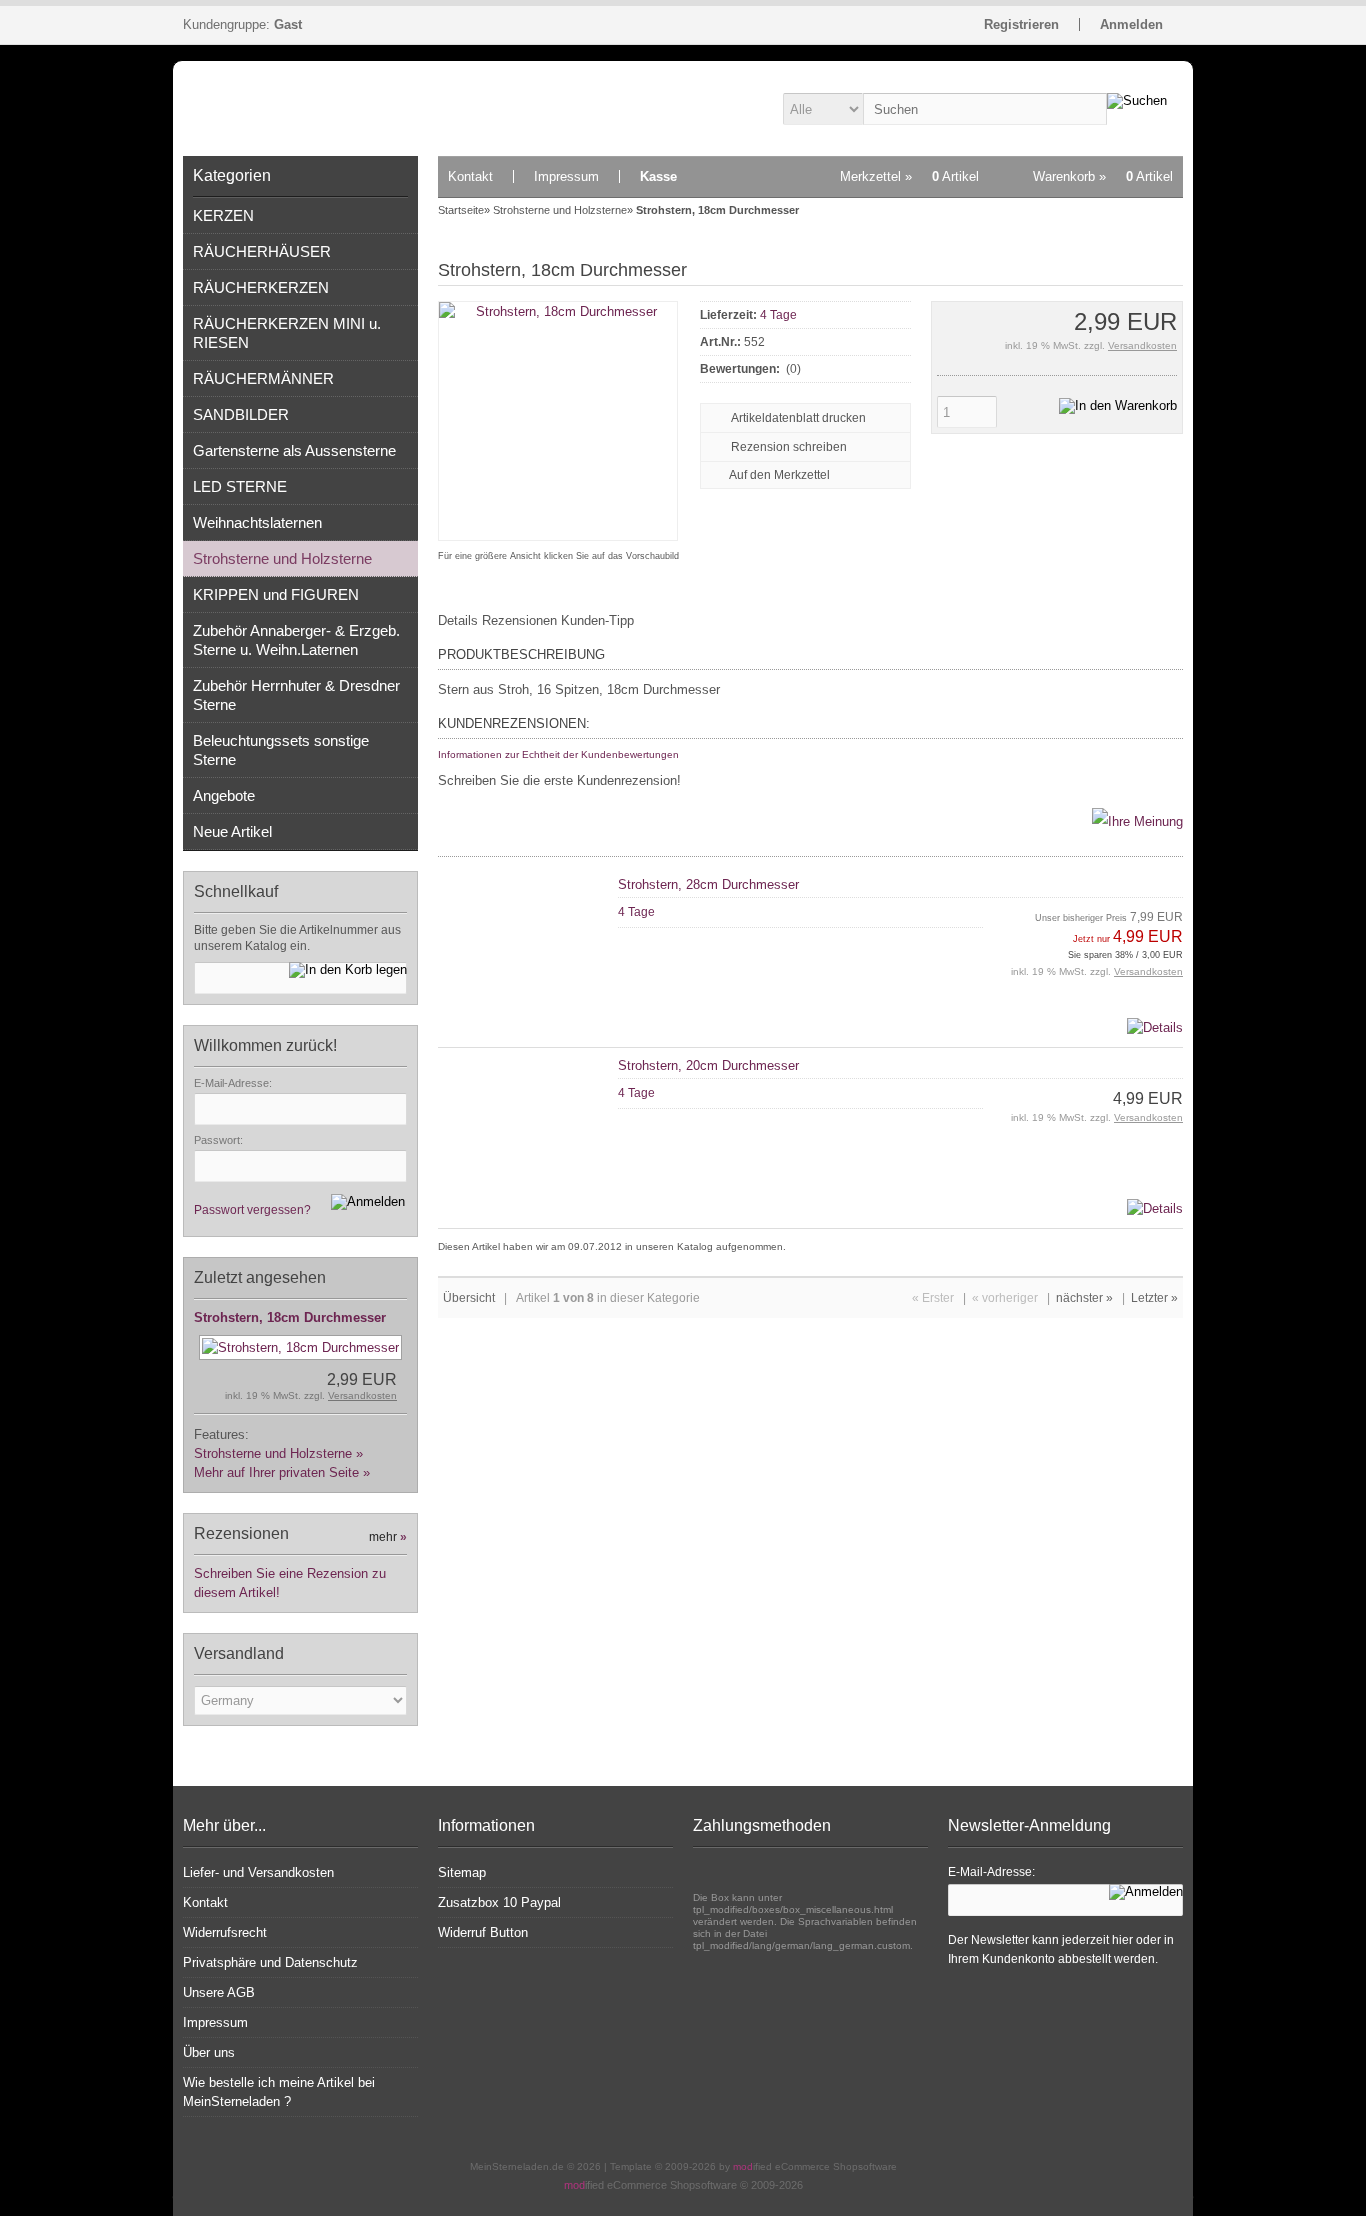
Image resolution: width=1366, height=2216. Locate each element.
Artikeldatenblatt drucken (798, 418)
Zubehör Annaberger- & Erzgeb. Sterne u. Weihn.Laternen (296, 640)
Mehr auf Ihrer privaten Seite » (282, 1472)
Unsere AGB (219, 1992)
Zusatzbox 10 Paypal (499, 1902)
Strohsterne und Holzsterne (282, 558)
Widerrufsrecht (225, 1932)
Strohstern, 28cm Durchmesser (708, 884)
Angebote (224, 795)
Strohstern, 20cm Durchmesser (708, 1065)
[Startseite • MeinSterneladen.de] (300, 108)
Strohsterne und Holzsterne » (278, 1453)
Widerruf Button (483, 1932)
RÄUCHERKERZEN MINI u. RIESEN (287, 333)
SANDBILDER (241, 414)
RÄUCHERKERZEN (261, 287)
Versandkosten (362, 1395)
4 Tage (778, 315)
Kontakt (470, 176)
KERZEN (223, 215)
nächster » (1084, 1298)
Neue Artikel (232, 831)
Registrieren (1021, 24)
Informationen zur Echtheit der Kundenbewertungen (558, 754)
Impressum (566, 176)
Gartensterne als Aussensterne (294, 450)
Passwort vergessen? (252, 1210)
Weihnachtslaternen (257, 522)
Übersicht (469, 1298)
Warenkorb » (1103, 176)
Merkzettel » (909, 176)
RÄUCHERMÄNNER (263, 378)
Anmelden (1131, 24)
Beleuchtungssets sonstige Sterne (281, 750)
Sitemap (462, 1872)
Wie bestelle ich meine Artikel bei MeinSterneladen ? (279, 2092)
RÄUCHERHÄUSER (262, 251)
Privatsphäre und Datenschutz (270, 1962)
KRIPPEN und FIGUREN (276, 594)
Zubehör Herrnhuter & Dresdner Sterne (296, 695)
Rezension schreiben (789, 447)
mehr (388, 1537)
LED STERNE (240, 486)
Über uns (209, 2052)
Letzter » (1154, 1298)
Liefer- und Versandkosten (258, 1872)
